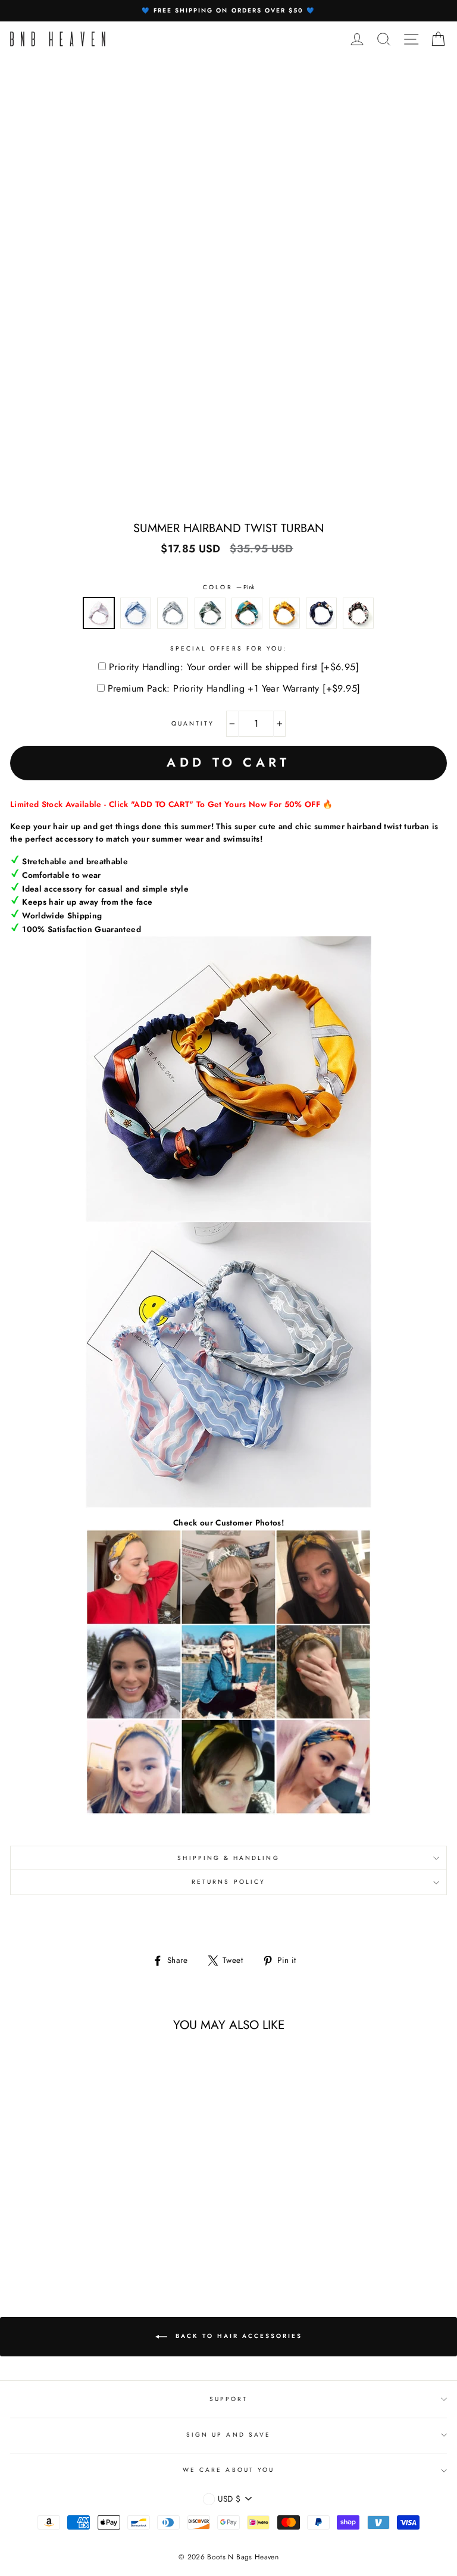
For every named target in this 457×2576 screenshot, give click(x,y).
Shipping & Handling (228, 1858)
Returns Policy (228, 1882)
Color (228, 587)
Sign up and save (228, 2435)
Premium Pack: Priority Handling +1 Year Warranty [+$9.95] (234, 688)
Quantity (193, 723)
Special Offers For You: (228, 648)
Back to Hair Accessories (237, 2336)
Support (228, 2399)
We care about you (228, 2470)
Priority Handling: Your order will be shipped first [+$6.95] (234, 667)
